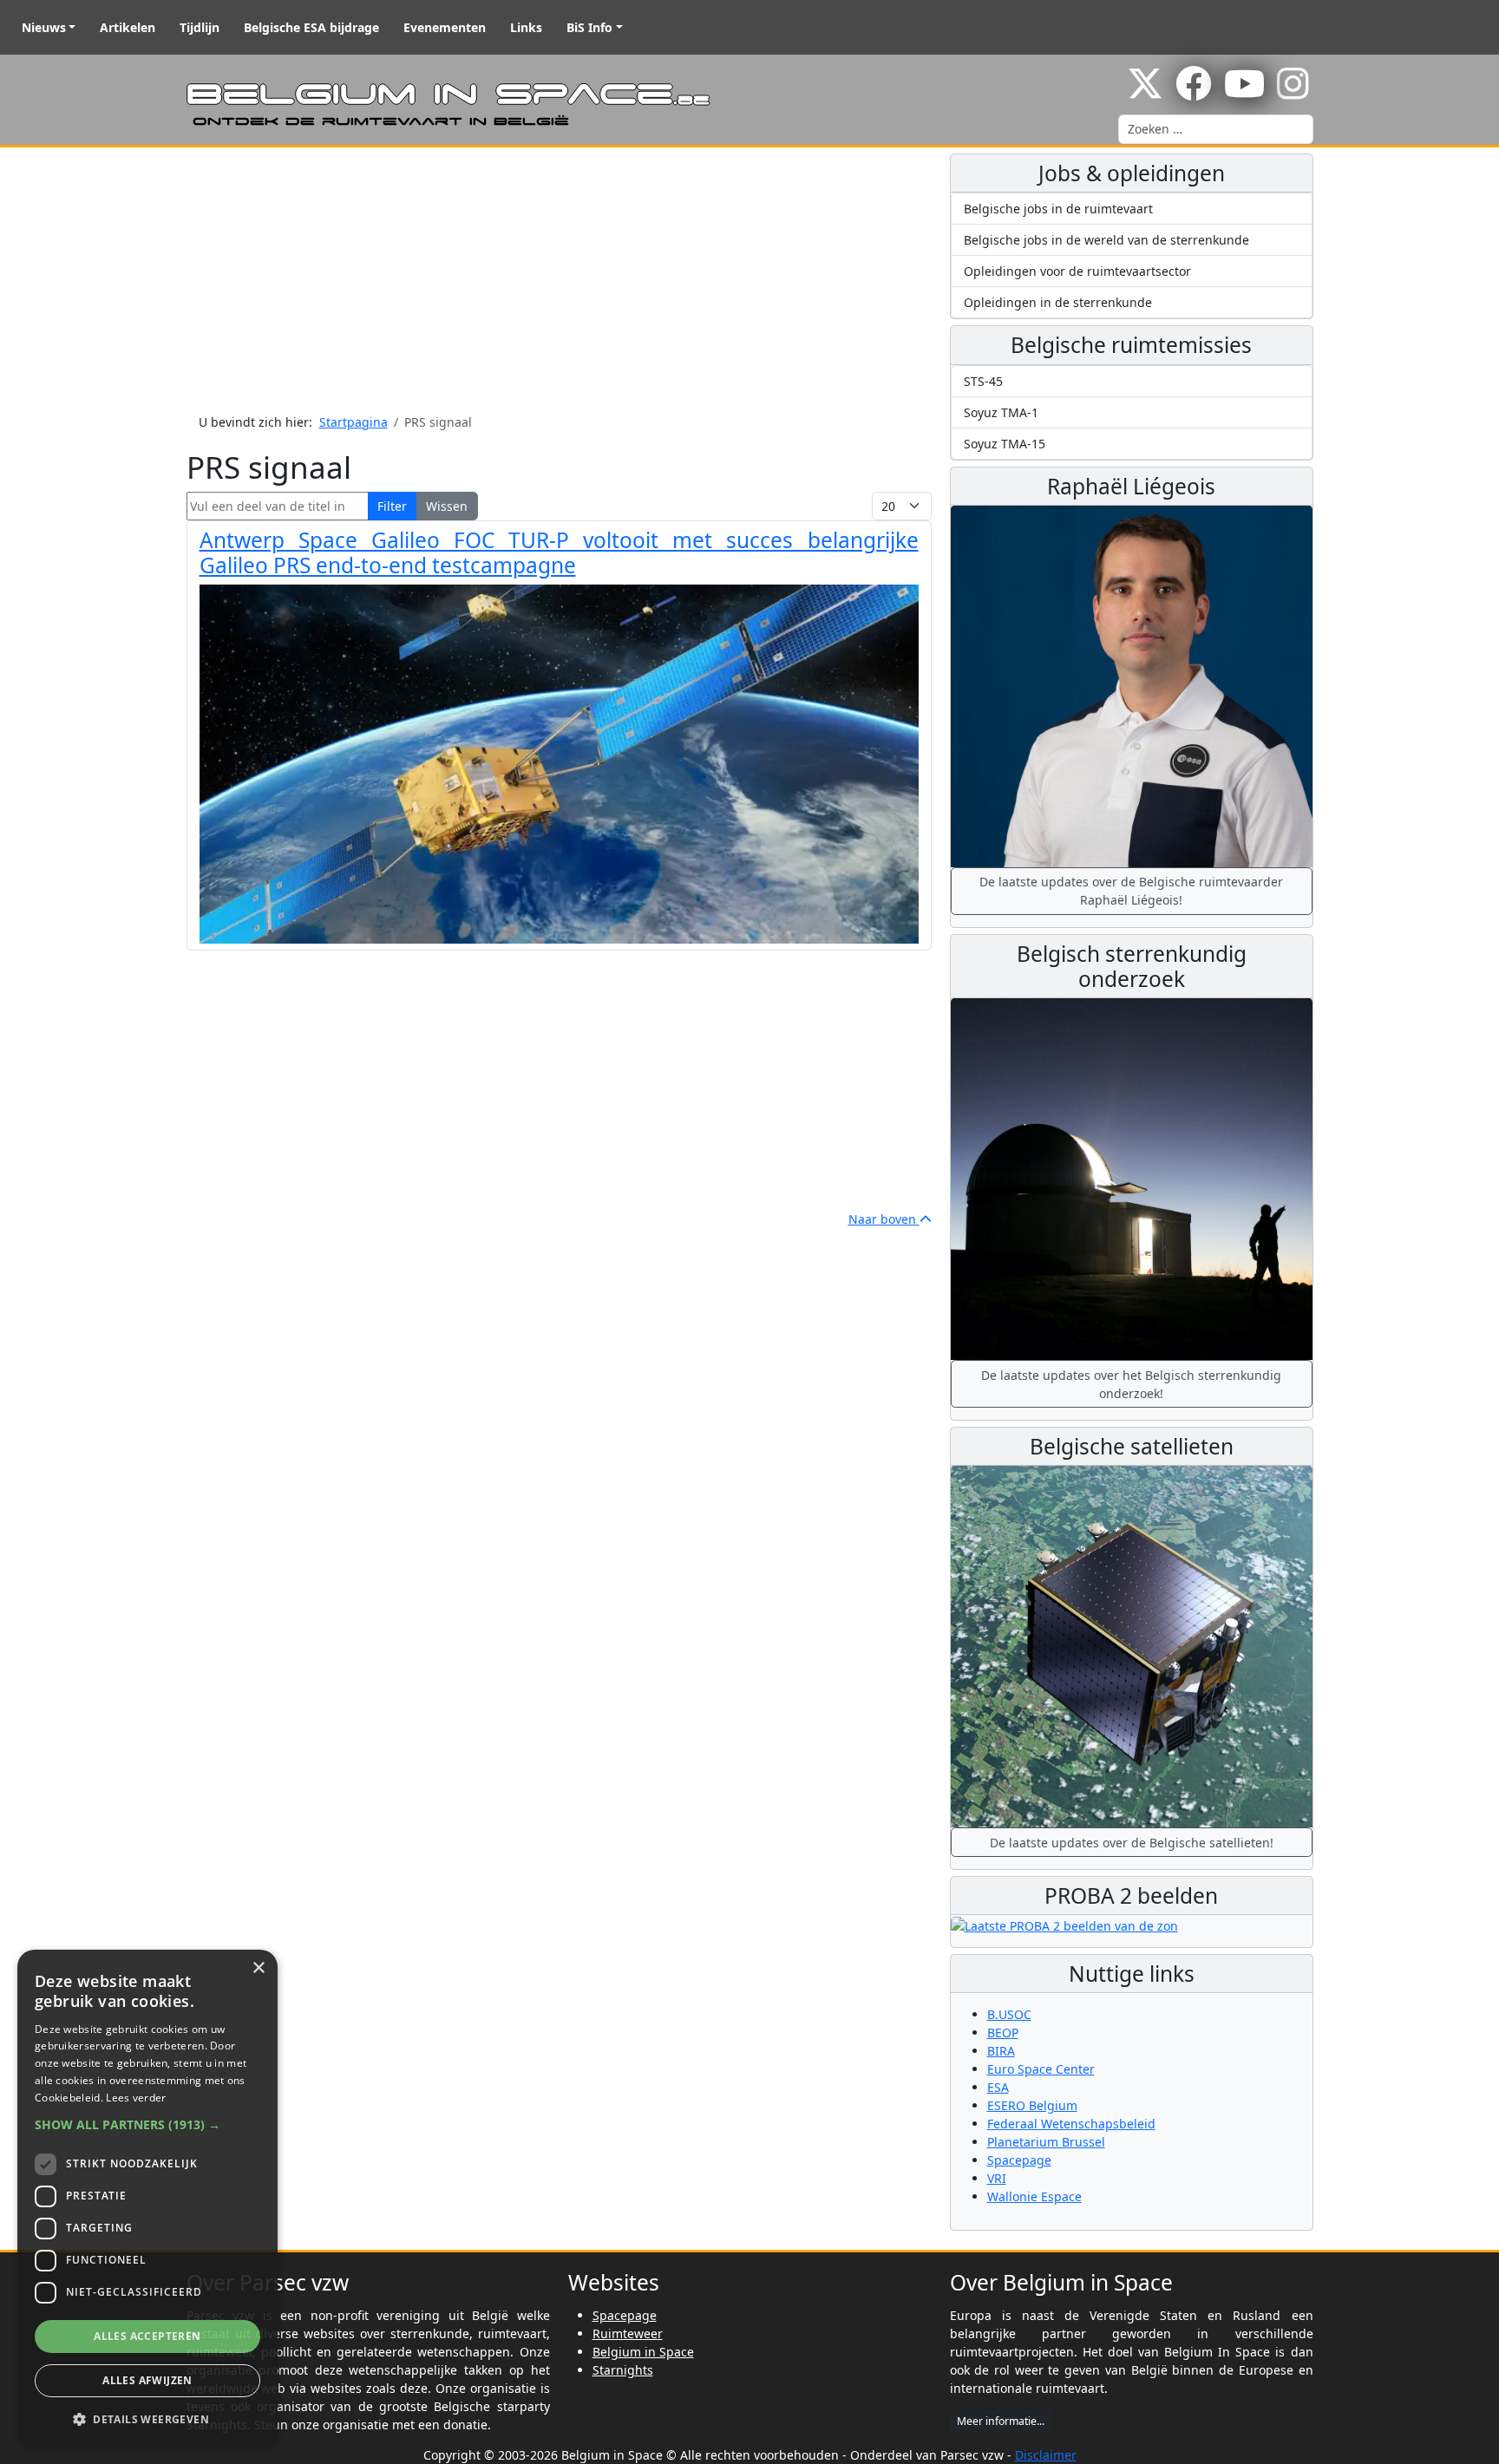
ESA (998, 2087)
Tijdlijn (200, 27)
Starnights (623, 2370)
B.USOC (1009, 2014)
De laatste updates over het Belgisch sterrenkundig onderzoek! (1131, 1384)
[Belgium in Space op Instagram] (1293, 92)
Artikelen (128, 27)
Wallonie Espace (1034, 2196)
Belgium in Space (643, 2352)
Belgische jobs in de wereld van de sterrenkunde (1106, 240)
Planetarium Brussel (1046, 2142)
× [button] (258, 1968)
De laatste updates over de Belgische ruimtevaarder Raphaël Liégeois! (1131, 891)
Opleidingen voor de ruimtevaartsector (1077, 271)
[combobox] (1216, 129)
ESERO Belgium (1032, 2105)
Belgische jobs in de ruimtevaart (1058, 209)
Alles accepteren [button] (147, 2336)
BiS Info (589, 27)
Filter (392, 506)
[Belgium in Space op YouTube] (1244, 92)
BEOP (1003, 2033)
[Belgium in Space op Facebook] (1194, 92)
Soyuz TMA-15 (1005, 444)
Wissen (447, 506)
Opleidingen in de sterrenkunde (1058, 302)
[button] (147, 2124)
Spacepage (1019, 2160)
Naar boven (884, 1219)
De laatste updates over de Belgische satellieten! (1132, 1843)
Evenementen (445, 27)
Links (526, 27)
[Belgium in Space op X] (1145, 92)
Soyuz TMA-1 (1001, 412)
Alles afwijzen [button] (147, 2380)
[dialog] (147, 2198)
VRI (997, 2178)
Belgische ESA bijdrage (311, 27)
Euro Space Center (1041, 2069)
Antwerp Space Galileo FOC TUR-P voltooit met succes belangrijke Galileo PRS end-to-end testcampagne (559, 552)
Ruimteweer (628, 2333)
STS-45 (983, 381)
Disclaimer (1046, 2455)
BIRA (1001, 2051)
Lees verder (136, 2098)
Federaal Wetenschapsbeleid (1071, 2124)
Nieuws (44, 27)
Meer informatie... (1001, 2421)
